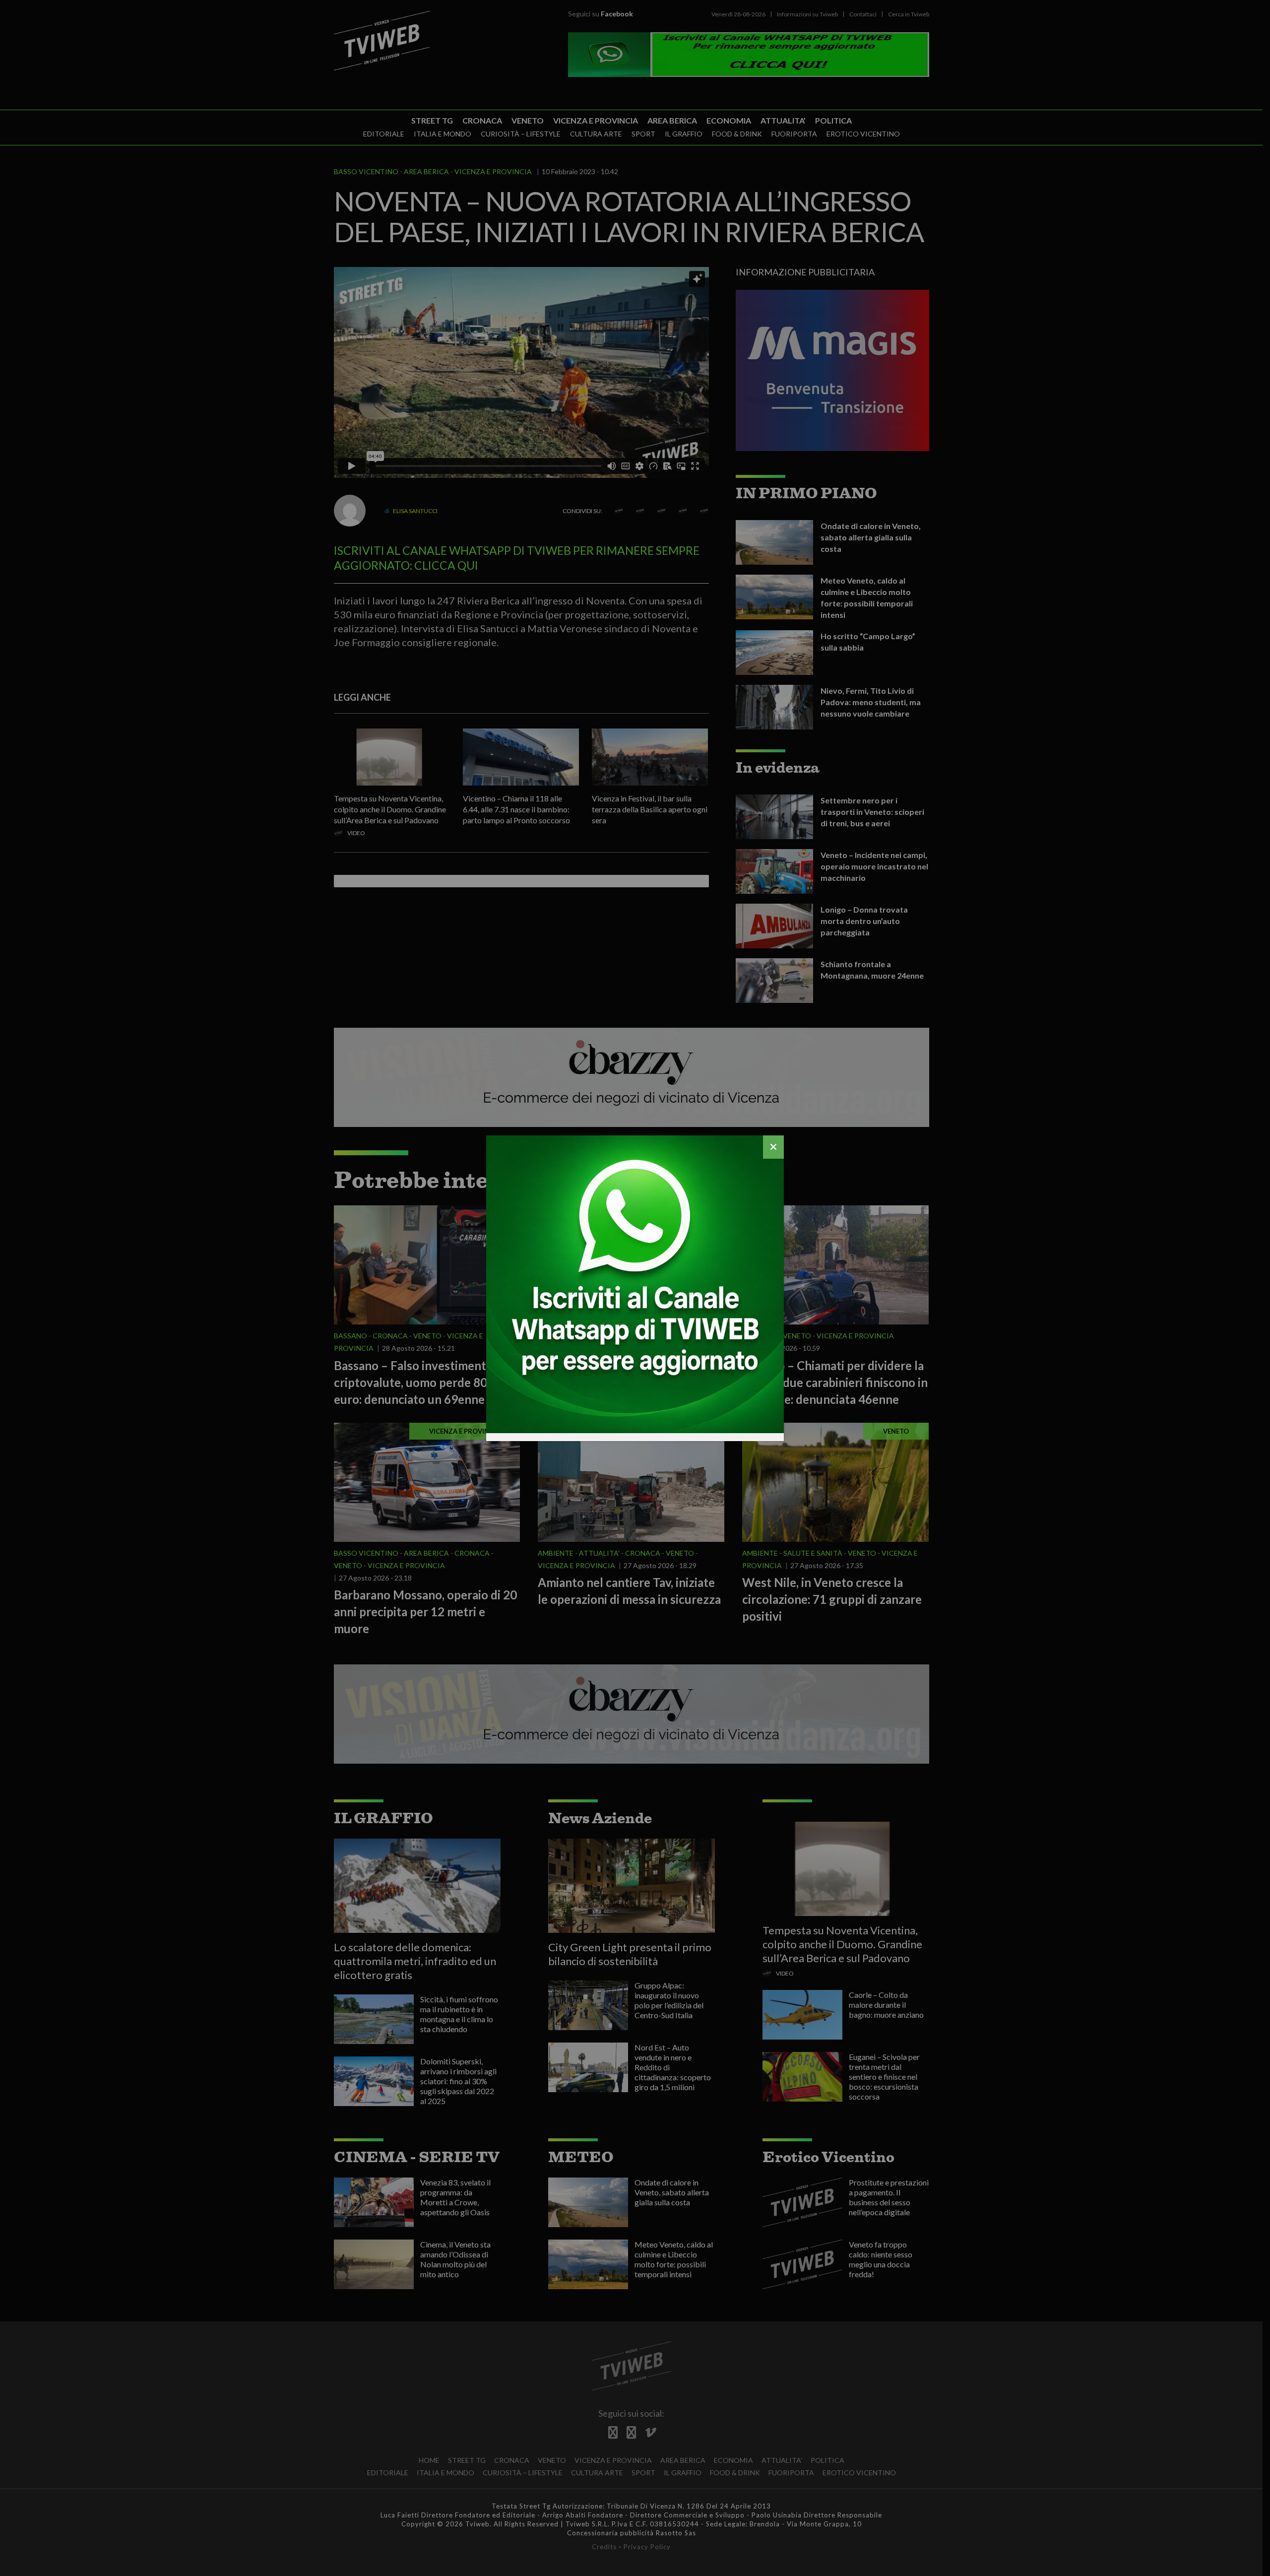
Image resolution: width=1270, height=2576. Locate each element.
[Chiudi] (773, 1147)
